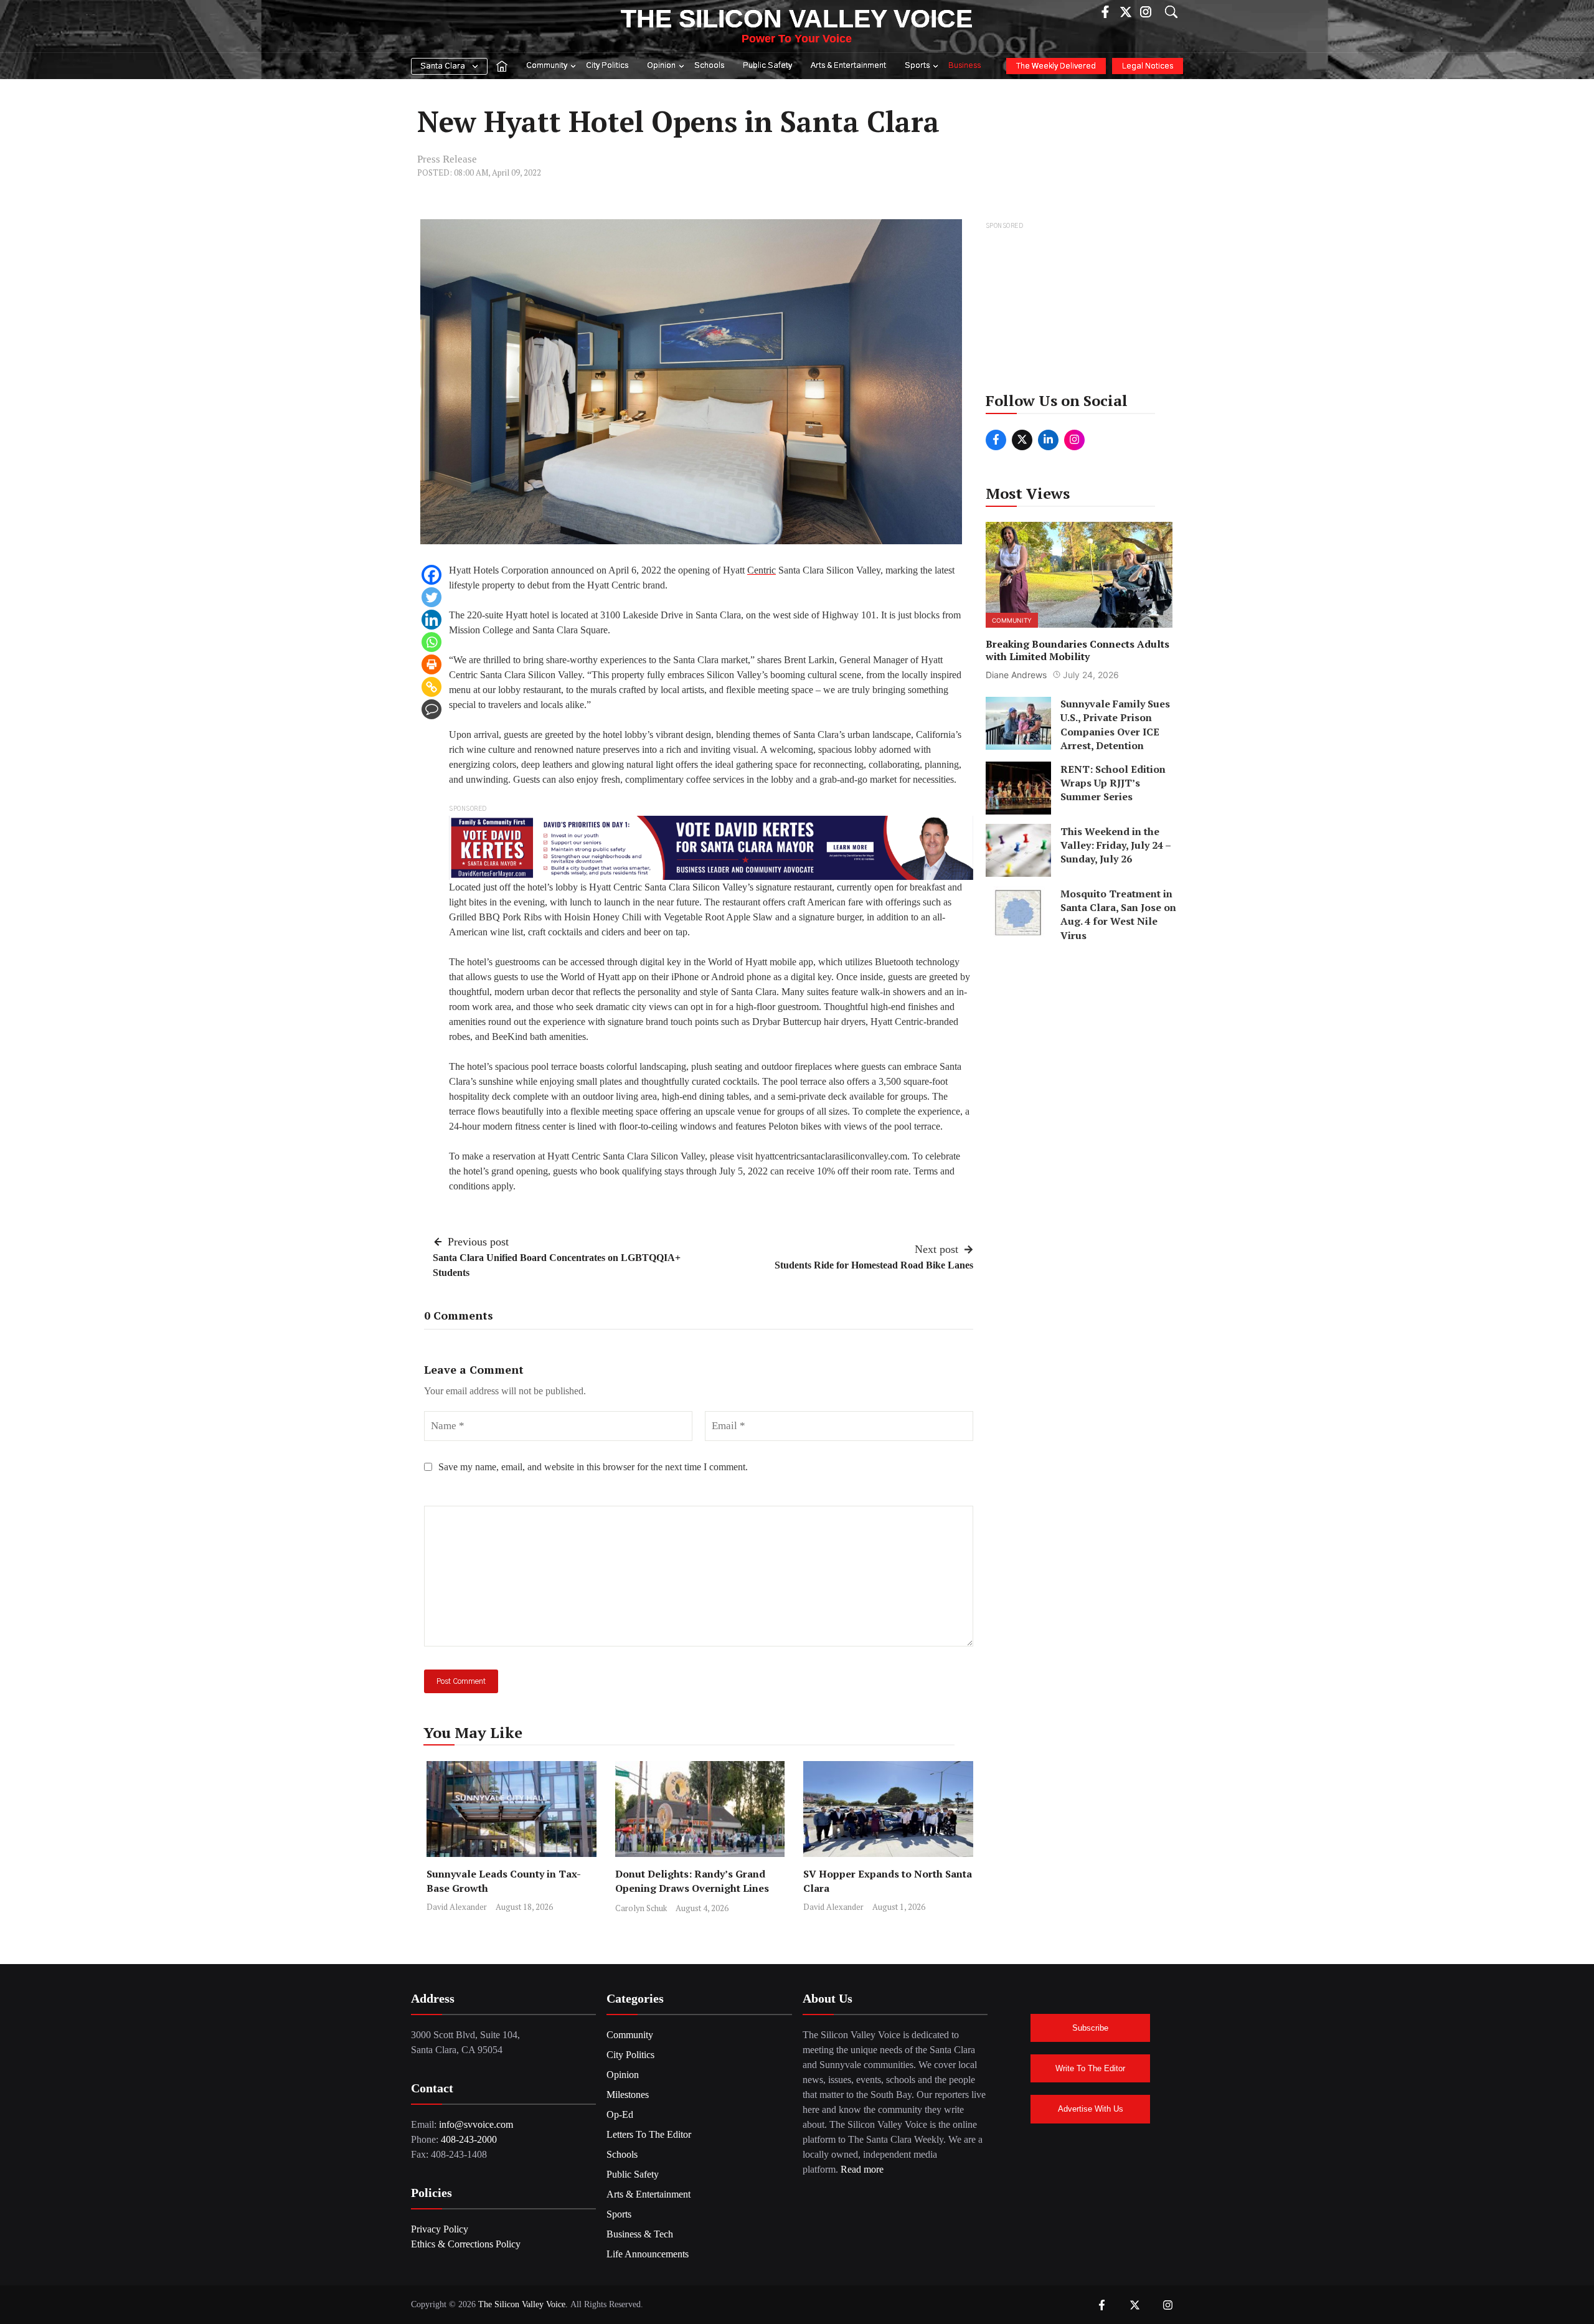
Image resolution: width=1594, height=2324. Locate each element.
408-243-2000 (469, 2139)
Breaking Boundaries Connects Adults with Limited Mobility (1078, 650)
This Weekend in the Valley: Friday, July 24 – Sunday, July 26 (1115, 845)
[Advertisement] (1080, 311)
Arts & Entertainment (848, 66)
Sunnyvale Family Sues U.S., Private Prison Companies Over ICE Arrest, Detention (1115, 725)
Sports (917, 66)
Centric (762, 570)
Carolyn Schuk (641, 1908)
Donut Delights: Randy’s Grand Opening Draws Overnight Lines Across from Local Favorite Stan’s (696, 1888)
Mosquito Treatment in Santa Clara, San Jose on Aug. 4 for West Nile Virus (1118, 914)
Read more (862, 2169)
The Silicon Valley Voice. (523, 2304)
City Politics (607, 66)
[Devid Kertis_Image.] (711, 847)
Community (547, 66)
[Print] (432, 664)
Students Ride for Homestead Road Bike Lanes (874, 1265)
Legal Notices (1148, 66)
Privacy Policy (440, 2229)
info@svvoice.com (476, 2124)
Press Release (447, 159)
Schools (709, 66)
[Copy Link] (432, 687)
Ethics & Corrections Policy (466, 2244)
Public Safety (767, 66)
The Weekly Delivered (1056, 66)
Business (964, 66)
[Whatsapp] (432, 642)
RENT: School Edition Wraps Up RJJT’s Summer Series (1113, 782)
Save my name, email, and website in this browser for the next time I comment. (593, 1467)
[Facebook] (432, 575)
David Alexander (457, 1907)
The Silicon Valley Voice (797, 19)
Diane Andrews (1016, 675)
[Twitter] (432, 597)
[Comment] (432, 709)
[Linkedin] (432, 620)
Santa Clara (443, 66)
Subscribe (1090, 2028)
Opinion (661, 66)
